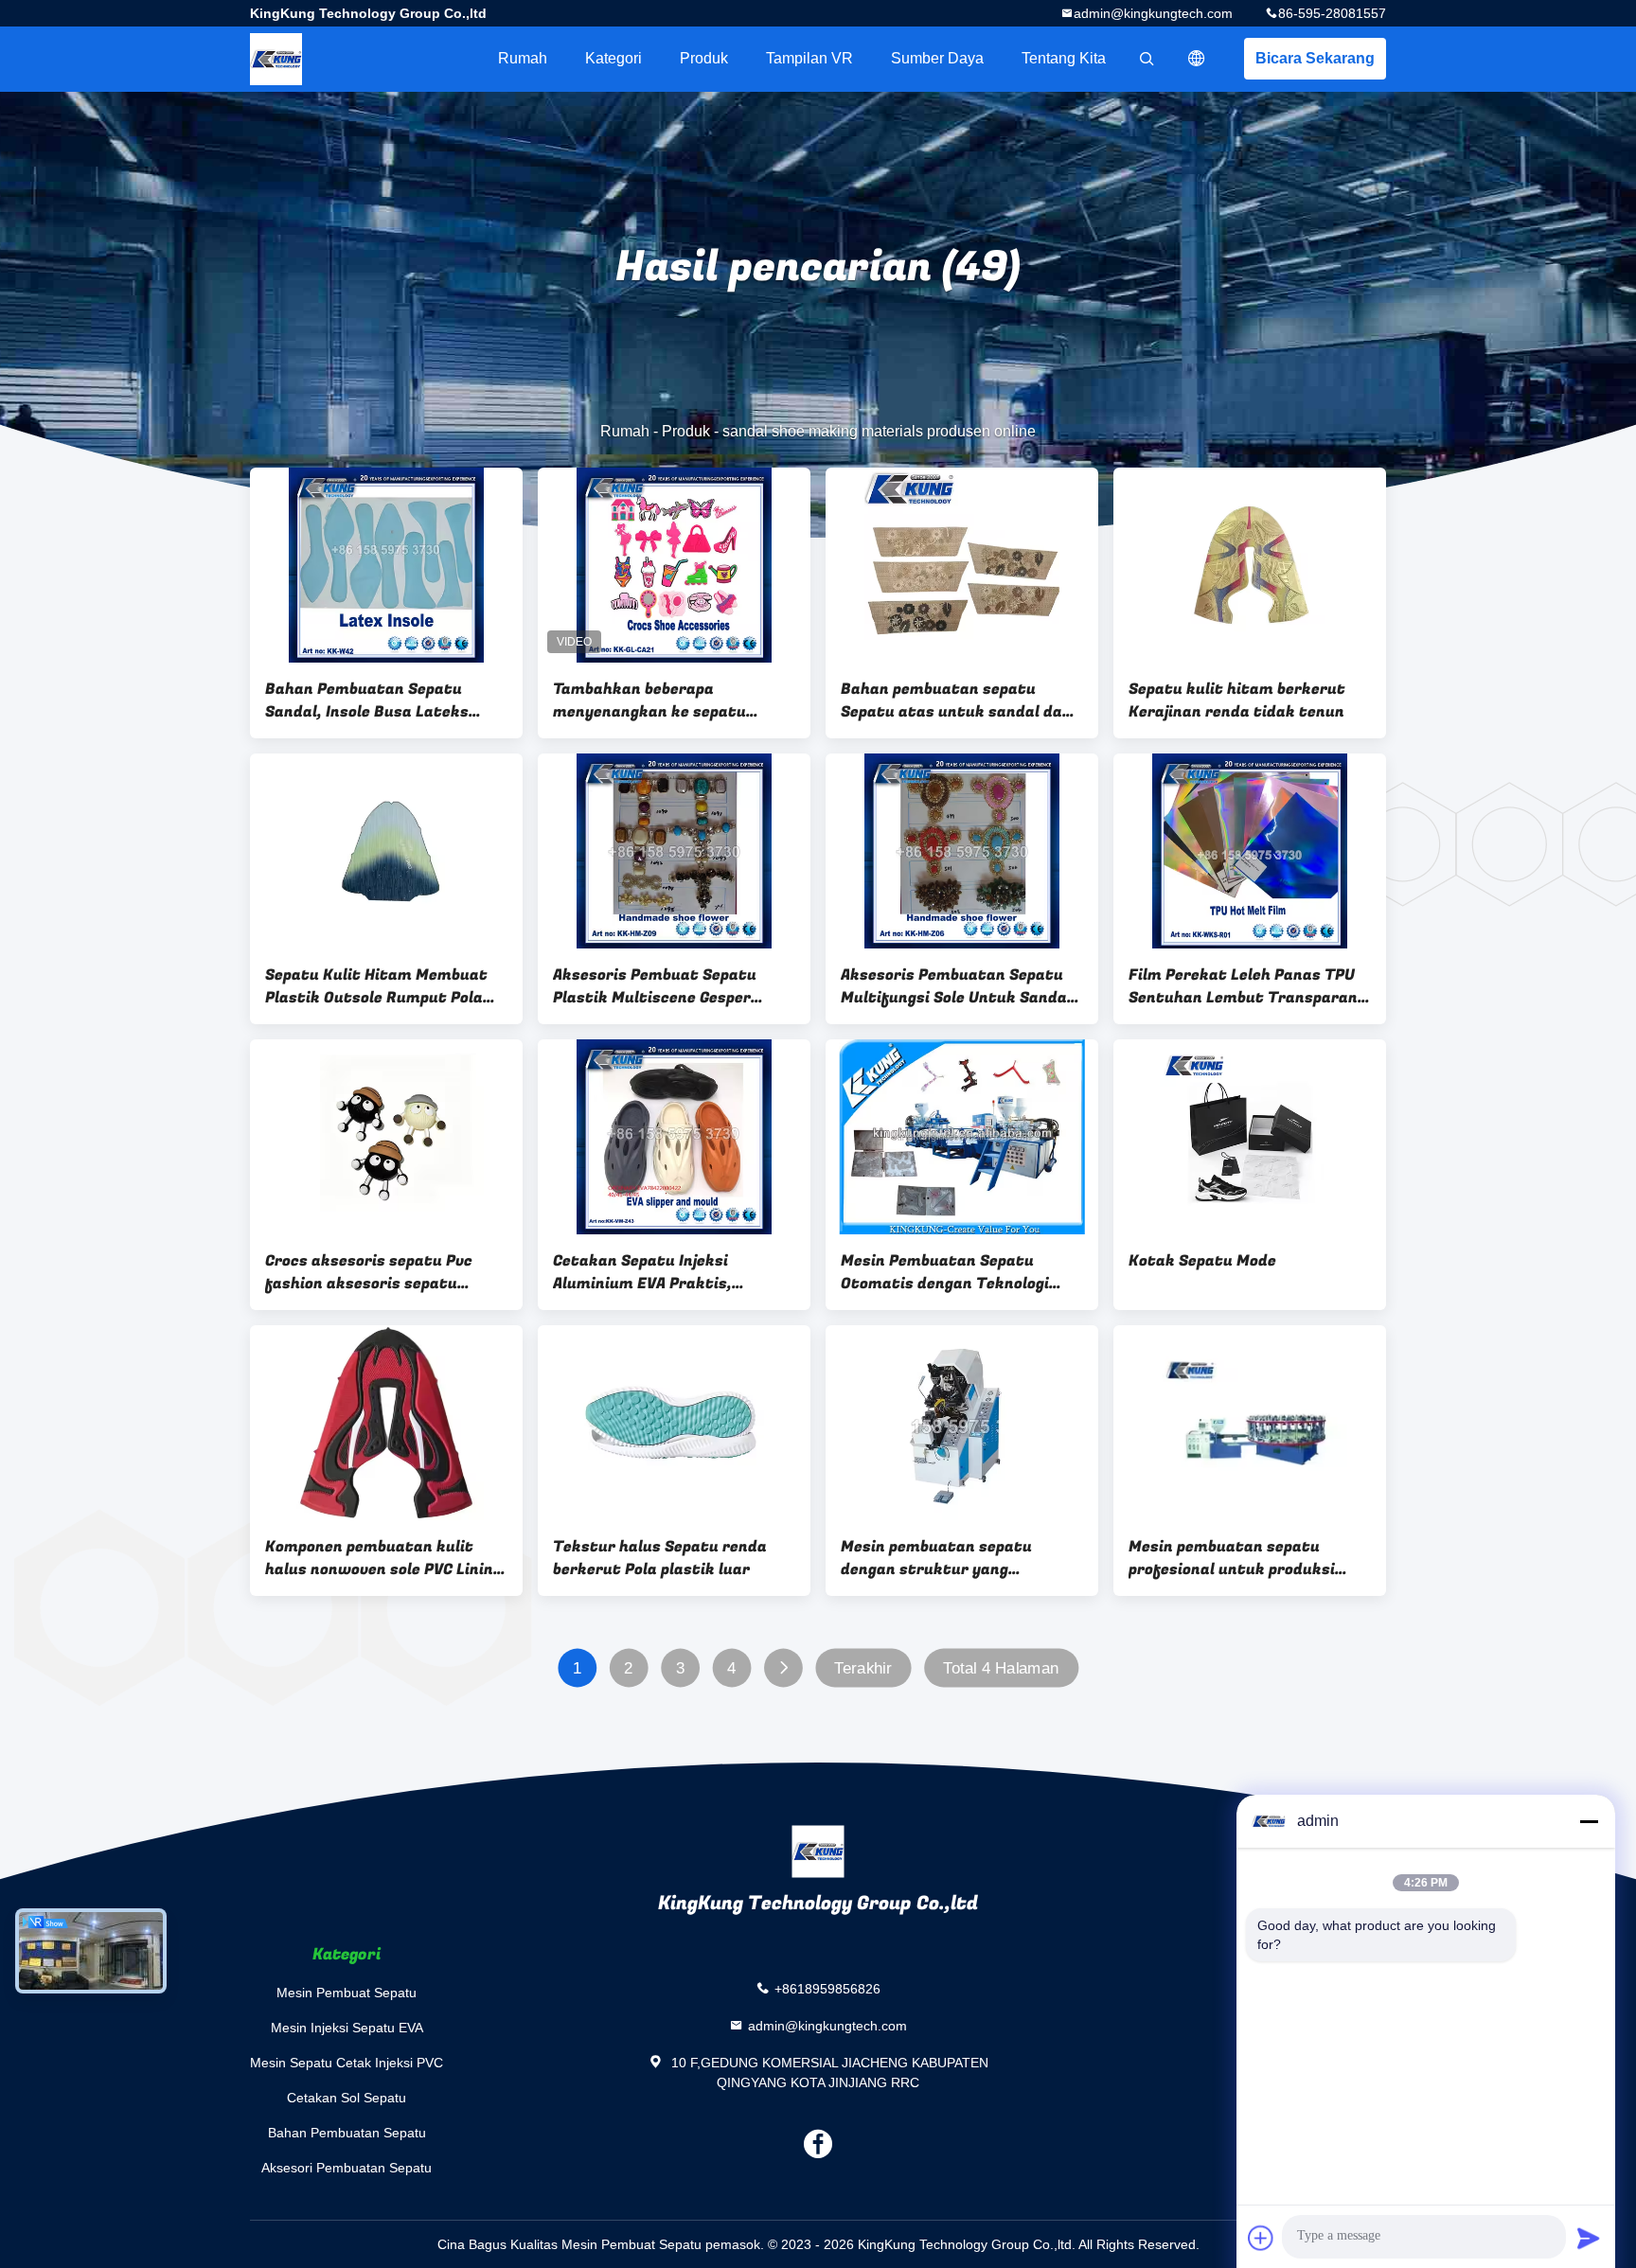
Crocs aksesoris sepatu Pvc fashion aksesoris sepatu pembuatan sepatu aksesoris (375, 1272)
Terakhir (862, 1668)
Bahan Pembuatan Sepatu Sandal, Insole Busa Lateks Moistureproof (367, 700)
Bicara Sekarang (1315, 58)
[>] (783, 1668)
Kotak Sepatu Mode (1202, 1261)
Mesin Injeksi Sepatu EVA (347, 2028)
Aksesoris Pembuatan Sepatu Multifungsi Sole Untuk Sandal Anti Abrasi (956, 986)
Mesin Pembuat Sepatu (347, 1993)
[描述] (1197, 59)
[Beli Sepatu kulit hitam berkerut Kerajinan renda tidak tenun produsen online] (1250, 565)
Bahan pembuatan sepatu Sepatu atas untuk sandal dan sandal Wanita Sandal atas (956, 700)
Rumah (523, 58)
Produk (704, 58)
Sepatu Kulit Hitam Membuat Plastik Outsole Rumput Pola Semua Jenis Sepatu (376, 986)
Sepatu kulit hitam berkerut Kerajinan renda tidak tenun (1237, 700)
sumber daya (937, 58)
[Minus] (1589, 1821)
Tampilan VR (809, 58)
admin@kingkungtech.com (1153, 13)
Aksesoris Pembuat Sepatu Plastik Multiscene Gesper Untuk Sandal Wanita (655, 986)
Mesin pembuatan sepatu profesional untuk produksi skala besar (1232, 1558)
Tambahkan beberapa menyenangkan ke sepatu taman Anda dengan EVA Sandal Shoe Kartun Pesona (673, 700)
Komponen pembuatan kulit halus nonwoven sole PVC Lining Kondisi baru (383, 1558)
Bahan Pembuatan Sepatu (347, 2133)
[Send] (1589, 2238)
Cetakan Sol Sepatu (347, 2098)
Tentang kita (1064, 58)
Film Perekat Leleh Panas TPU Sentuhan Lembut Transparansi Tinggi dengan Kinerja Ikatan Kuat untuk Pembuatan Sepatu (1250, 986)
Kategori (613, 58)
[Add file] (1261, 2238)
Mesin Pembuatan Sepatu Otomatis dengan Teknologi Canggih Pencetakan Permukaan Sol (945, 1272)
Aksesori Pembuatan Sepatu (347, 2168)
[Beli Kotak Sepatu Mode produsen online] (1250, 1137)
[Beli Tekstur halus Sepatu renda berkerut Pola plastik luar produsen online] (674, 1423)
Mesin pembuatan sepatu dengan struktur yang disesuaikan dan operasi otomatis (936, 1558)
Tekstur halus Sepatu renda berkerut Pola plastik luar (660, 1558)
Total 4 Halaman (1001, 1668)
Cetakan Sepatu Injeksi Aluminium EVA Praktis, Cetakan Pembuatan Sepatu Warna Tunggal (659, 1272)
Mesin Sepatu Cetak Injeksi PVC (347, 2063)
